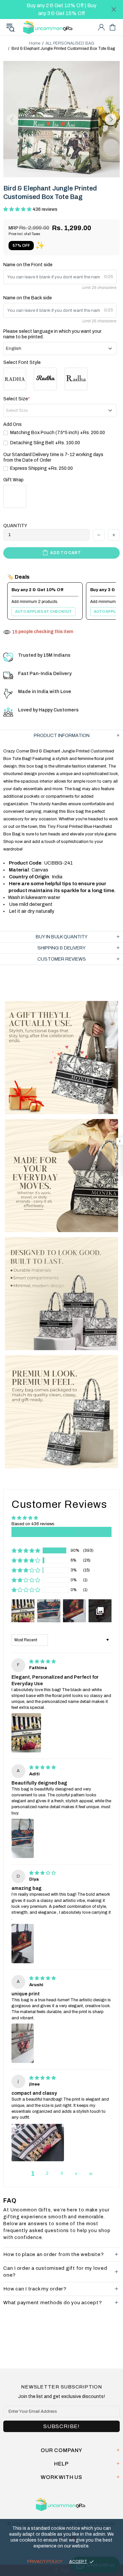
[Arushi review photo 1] (23, 2043)
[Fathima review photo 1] (26, 1733)
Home (35, 43)
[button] (18, 209)
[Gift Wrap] (15, 496)
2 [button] (47, 2173)
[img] (42, 1662)
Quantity (15, 526)
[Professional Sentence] (76, 379)
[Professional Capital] (15, 379)
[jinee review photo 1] (38, 2143)
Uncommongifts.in (49, 27)
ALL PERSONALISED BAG (70, 43)
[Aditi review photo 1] (23, 1838)
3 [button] (62, 2173)
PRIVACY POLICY (45, 2562)
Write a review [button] (61, 1532)
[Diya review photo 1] (23, 1944)
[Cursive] (45, 379)
